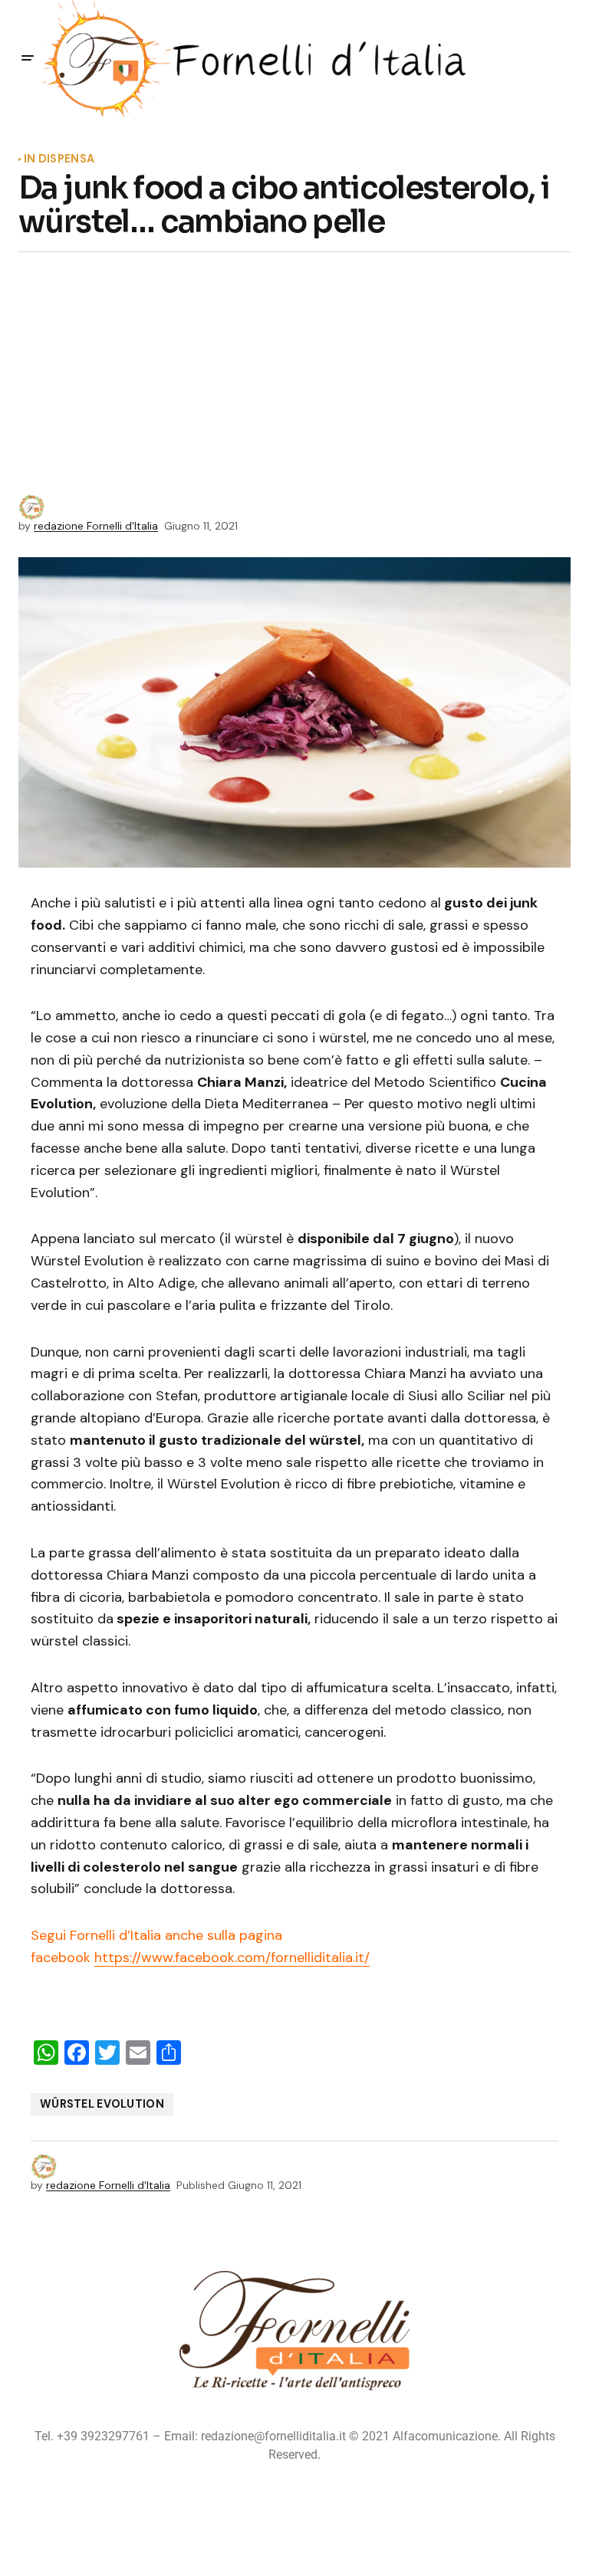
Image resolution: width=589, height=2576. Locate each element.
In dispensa (59, 159)
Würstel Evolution (102, 2104)
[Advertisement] (294, 379)
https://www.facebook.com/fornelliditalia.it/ (232, 1957)
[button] (28, 58)
